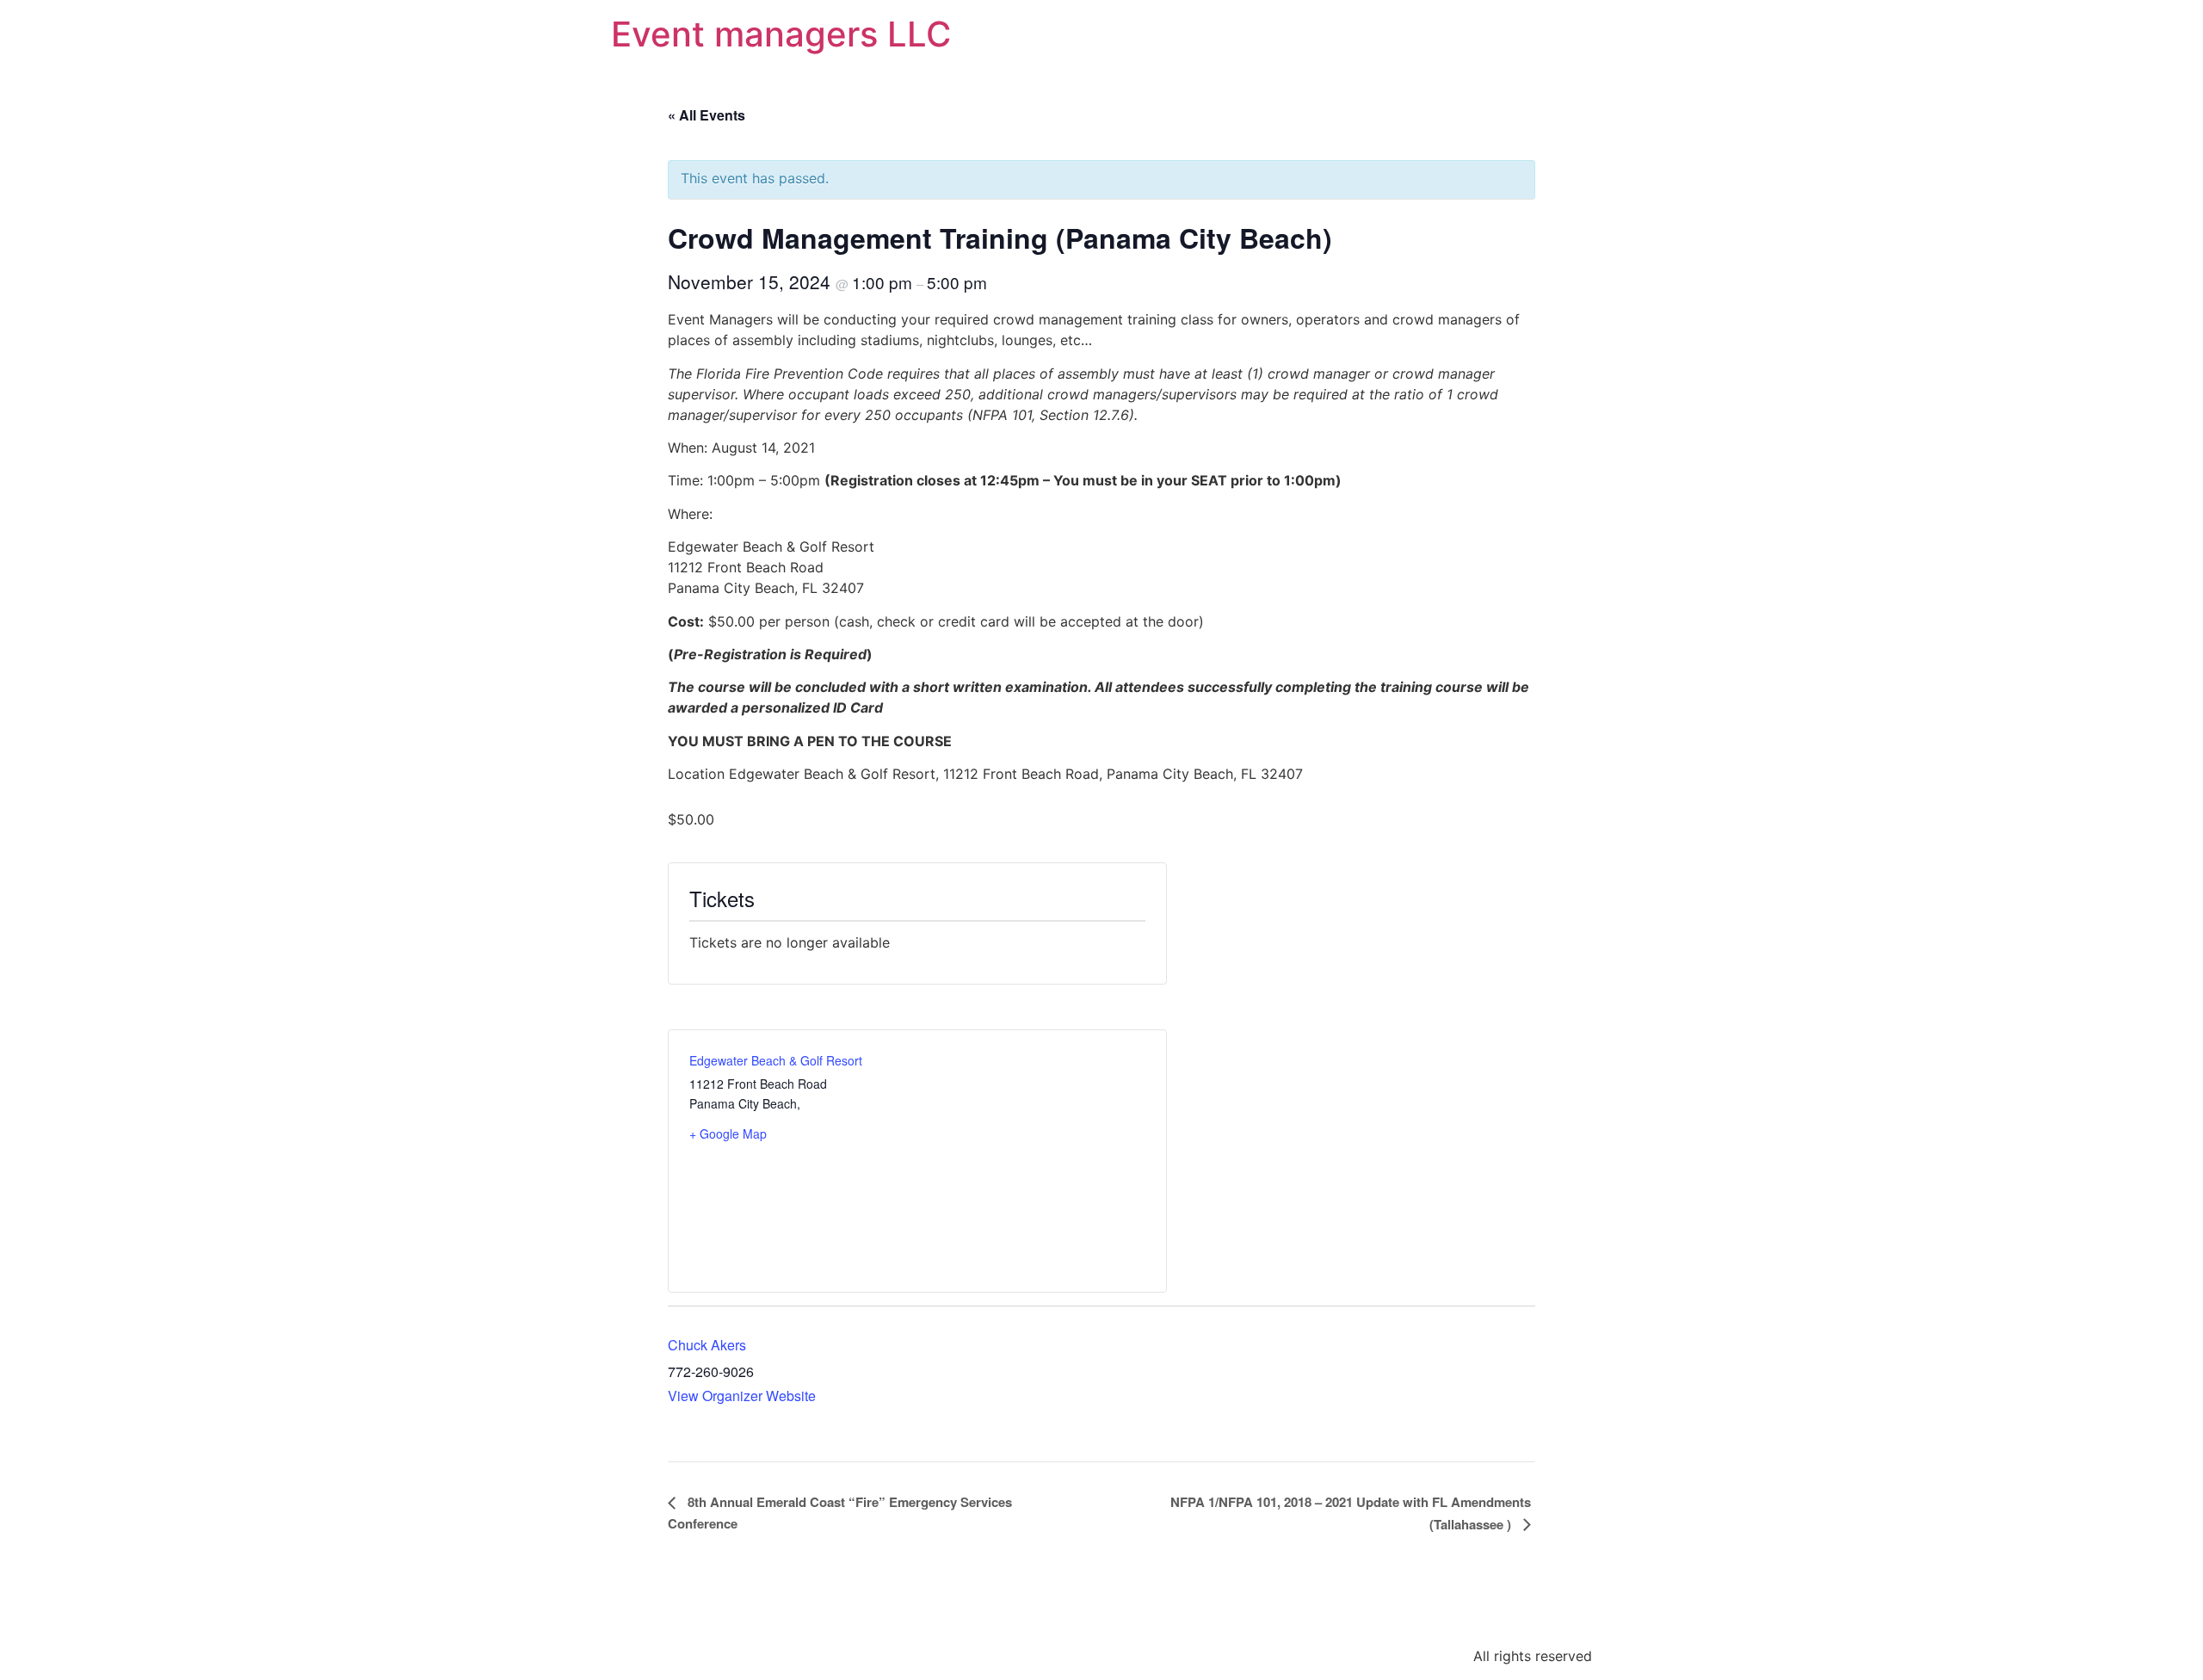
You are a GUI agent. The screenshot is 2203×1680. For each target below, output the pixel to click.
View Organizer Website (742, 1396)
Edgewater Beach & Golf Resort (776, 1060)
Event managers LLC (781, 34)
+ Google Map (728, 1133)
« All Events (707, 115)
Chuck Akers (707, 1345)
